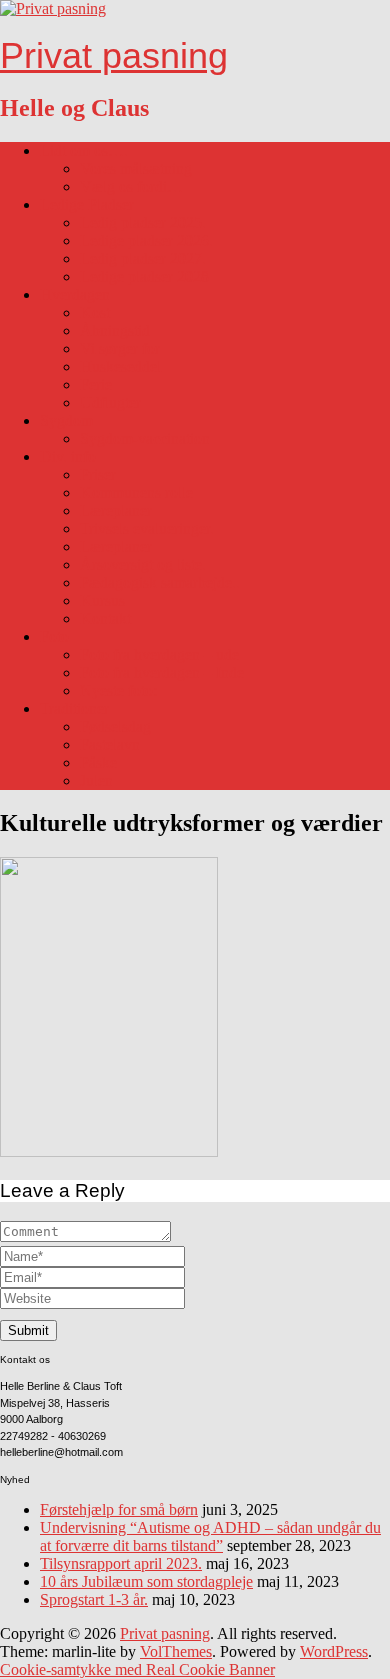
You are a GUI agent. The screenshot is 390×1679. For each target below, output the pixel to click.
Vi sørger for (120, 348)
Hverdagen (75, 294)
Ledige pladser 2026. (146, 240)
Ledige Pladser (87, 204)
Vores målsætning (136, 168)
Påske (98, 762)
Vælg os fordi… (131, 186)
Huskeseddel (120, 366)
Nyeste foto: (118, 690)
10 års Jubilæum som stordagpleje (146, 1581)
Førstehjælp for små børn (119, 1509)
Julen (96, 780)
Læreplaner (116, 510)
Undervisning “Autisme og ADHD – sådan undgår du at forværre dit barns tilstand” (210, 1536)
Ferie (96, 384)
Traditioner (74, 708)
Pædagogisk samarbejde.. (160, 582)
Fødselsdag (115, 726)
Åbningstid (115, 330)
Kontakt (105, 618)
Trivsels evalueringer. (147, 528)
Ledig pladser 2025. (143, 222)
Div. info (68, 456)
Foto (54, 636)
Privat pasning (114, 55)
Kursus (102, 600)
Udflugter (110, 402)
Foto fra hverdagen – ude (159, 654)
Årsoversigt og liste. (143, 564)
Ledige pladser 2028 (144, 276)
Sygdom (66, 420)
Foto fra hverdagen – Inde (162, 672)
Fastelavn (110, 744)
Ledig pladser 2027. (143, 258)
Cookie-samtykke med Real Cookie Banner (137, 1669)
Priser (98, 474)
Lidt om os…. (84, 150)
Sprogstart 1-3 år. (94, 1599)
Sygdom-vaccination (145, 438)
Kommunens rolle (136, 492)
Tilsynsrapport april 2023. (121, 1563)
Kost (95, 312)
